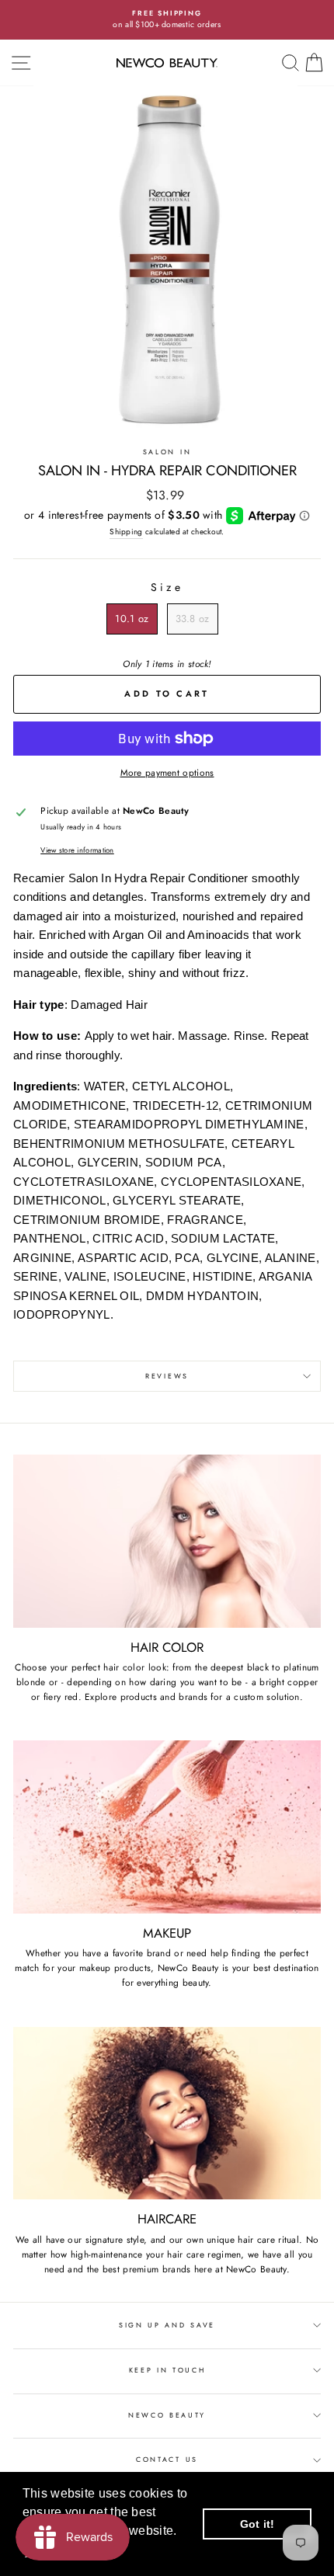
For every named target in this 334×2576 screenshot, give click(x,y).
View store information (77, 850)
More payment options (167, 772)
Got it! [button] (257, 2524)
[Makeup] (167, 1827)
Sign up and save (167, 2325)
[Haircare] (167, 2114)
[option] (167, 20)
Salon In (167, 452)
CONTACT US (167, 2459)
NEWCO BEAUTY (167, 2415)
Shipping (126, 532)
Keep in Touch (167, 2370)
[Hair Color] (167, 1541)
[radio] (132, 619)
